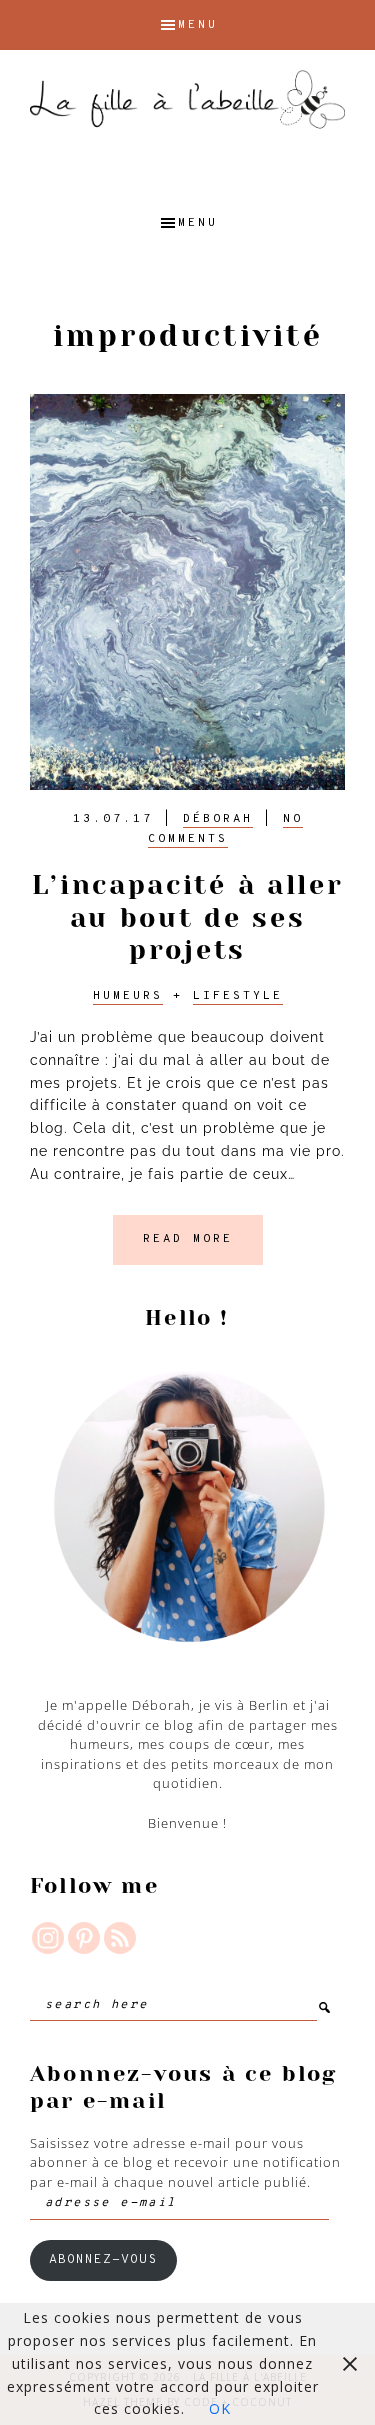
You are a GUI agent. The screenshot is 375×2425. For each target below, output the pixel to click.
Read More (188, 1239)
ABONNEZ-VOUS (103, 2260)
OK (220, 2408)
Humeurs (128, 996)
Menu (198, 25)
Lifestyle (238, 996)
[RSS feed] (120, 1938)
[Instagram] (48, 1938)
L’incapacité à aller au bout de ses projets (188, 917)
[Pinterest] (84, 1938)
